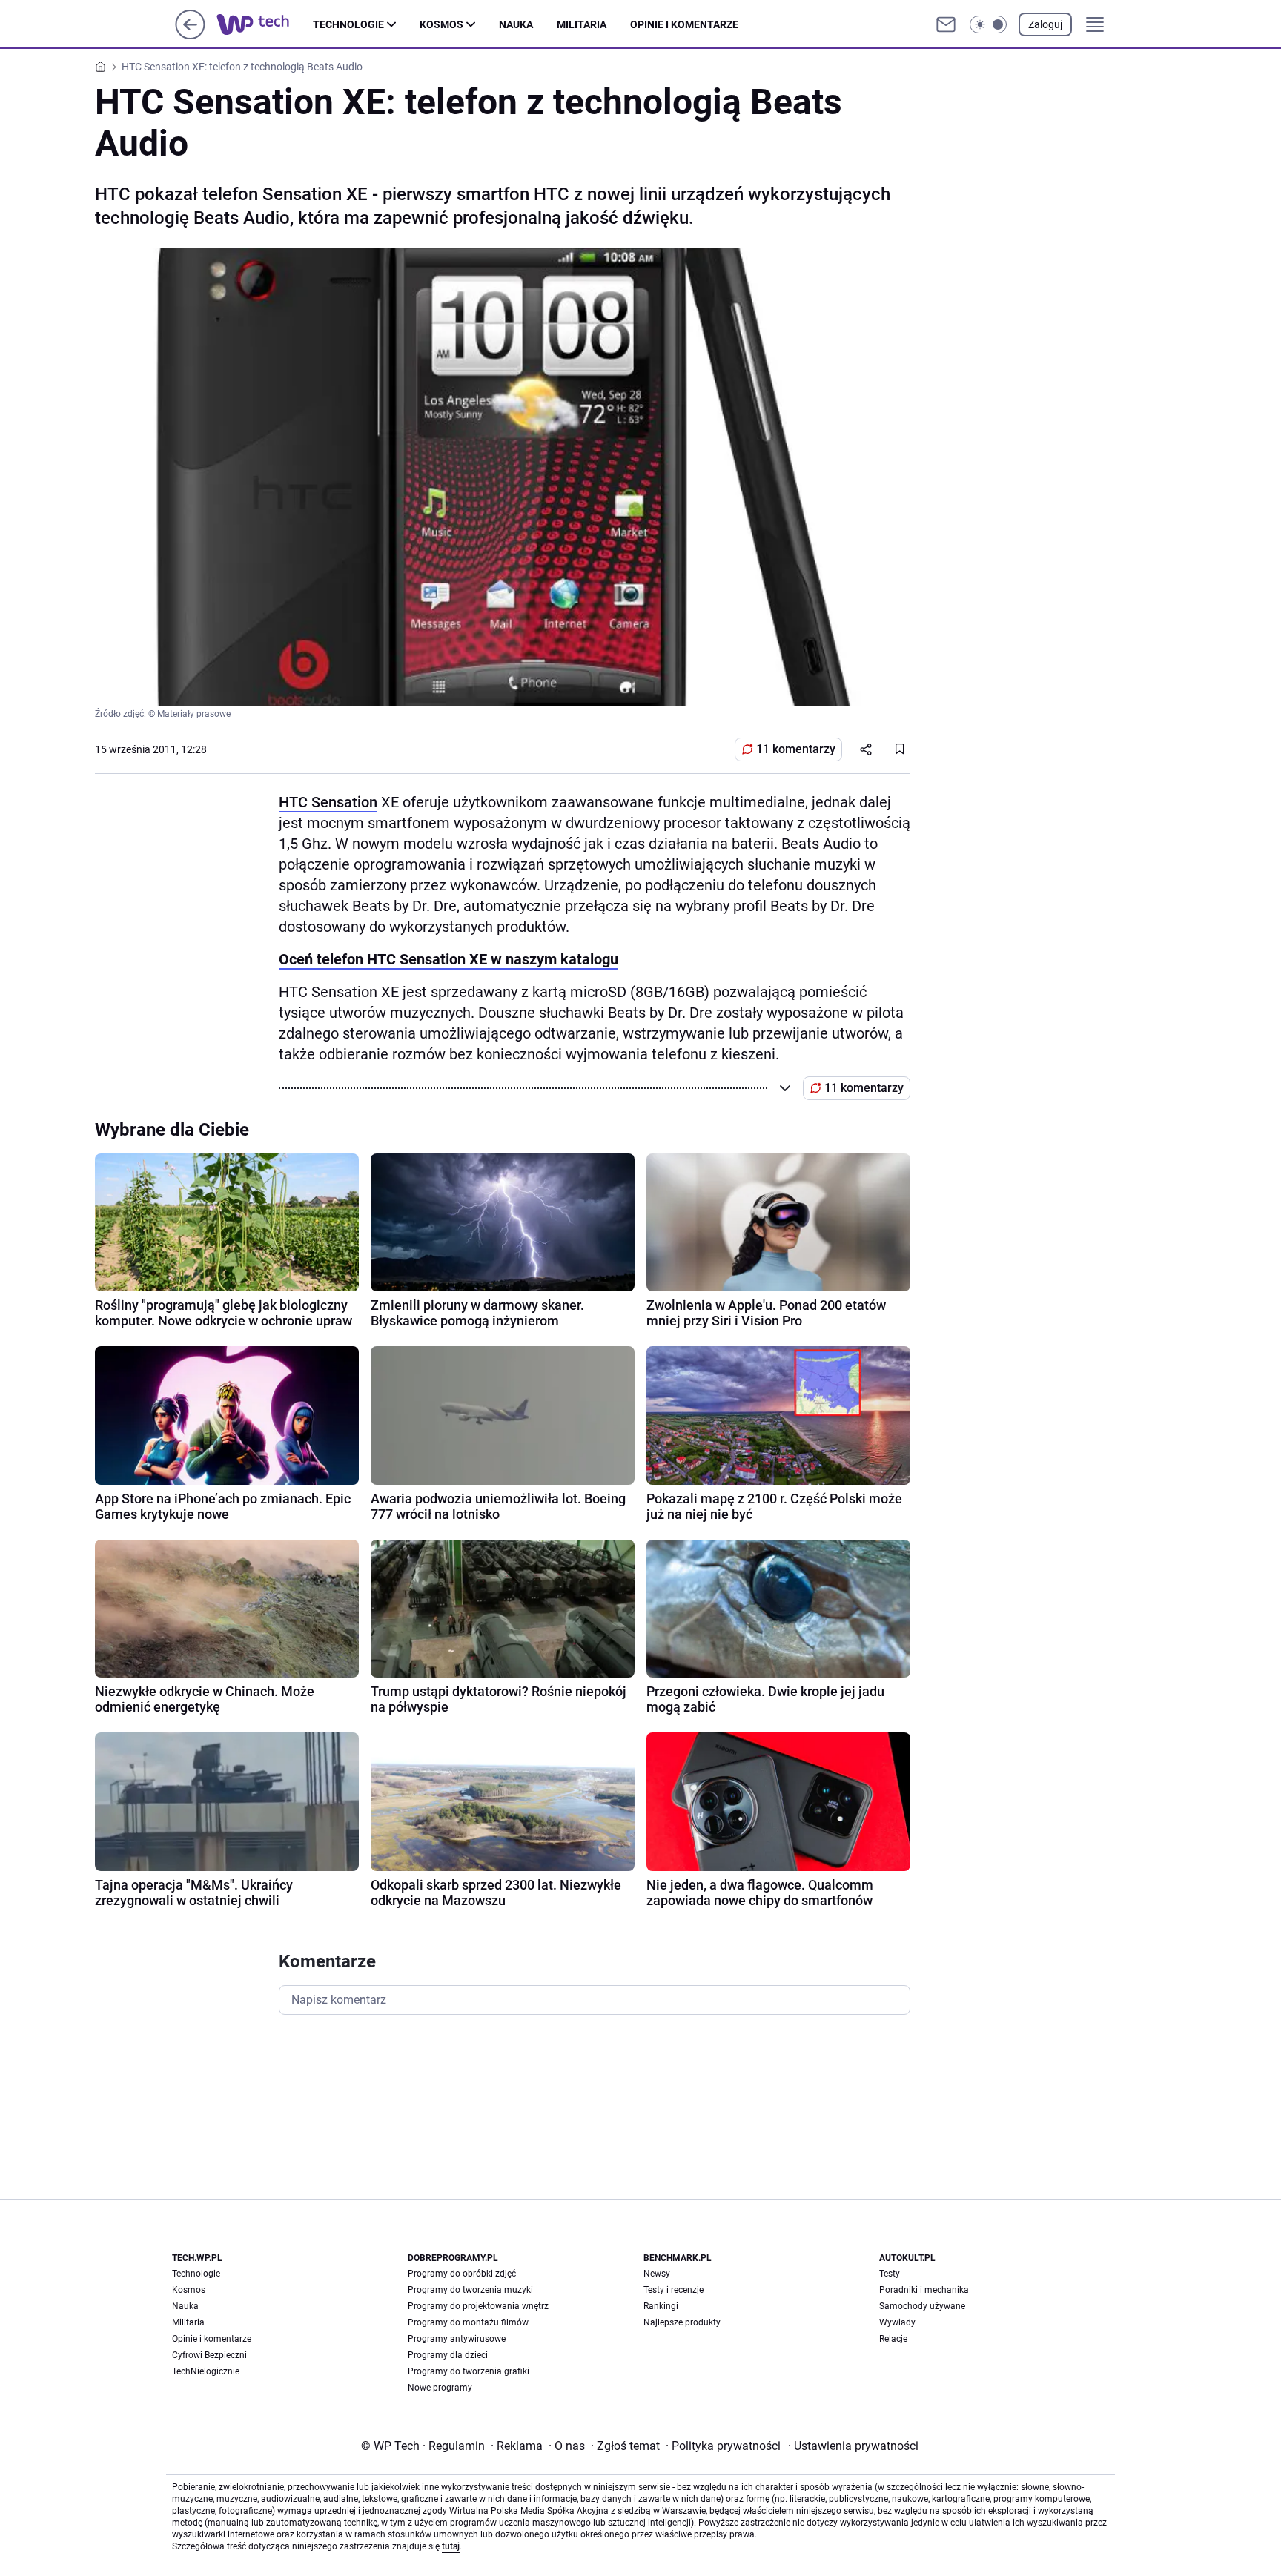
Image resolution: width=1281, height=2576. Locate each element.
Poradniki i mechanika (924, 2290)
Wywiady (897, 2322)
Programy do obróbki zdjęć (462, 2274)
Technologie (348, 24)
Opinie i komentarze (684, 24)
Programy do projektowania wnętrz (478, 2306)
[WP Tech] (265, 24)
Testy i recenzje (673, 2290)
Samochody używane (922, 2306)
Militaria (582, 24)
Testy (890, 2274)
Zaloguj (1045, 24)
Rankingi (661, 2306)
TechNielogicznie (206, 2371)
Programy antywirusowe (457, 2339)
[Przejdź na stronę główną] (190, 35)
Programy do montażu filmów (468, 2322)
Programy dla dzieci (448, 2355)
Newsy (657, 2274)
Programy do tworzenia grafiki (469, 2371)
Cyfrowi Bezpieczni (209, 2355)
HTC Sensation (328, 802)
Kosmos (441, 24)
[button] (988, 24)
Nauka (516, 24)
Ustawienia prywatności (853, 2446)
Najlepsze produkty (682, 2322)
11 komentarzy (796, 749)
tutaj (451, 2546)
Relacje (893, 2339)
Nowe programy (440, 2388)
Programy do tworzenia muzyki (470, 2290)
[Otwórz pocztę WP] (946, 24)
